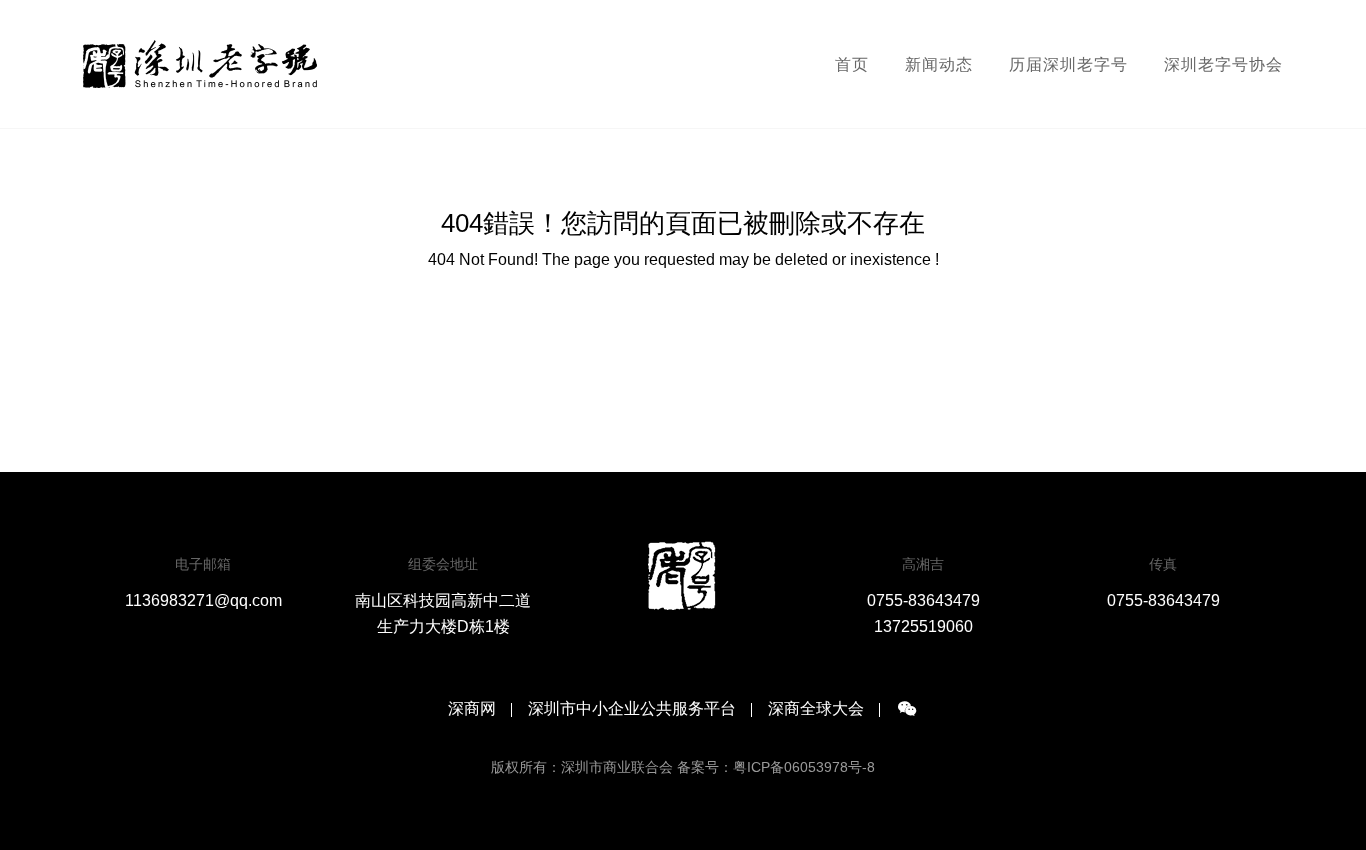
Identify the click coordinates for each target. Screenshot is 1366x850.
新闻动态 (939, 64)
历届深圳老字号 (1068, 64)
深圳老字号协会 (1223, 64)
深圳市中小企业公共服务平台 (632, 709)
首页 (852, 64)
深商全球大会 (816, 709)
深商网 (472, 709)
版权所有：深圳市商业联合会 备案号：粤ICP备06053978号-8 (683, 767)
